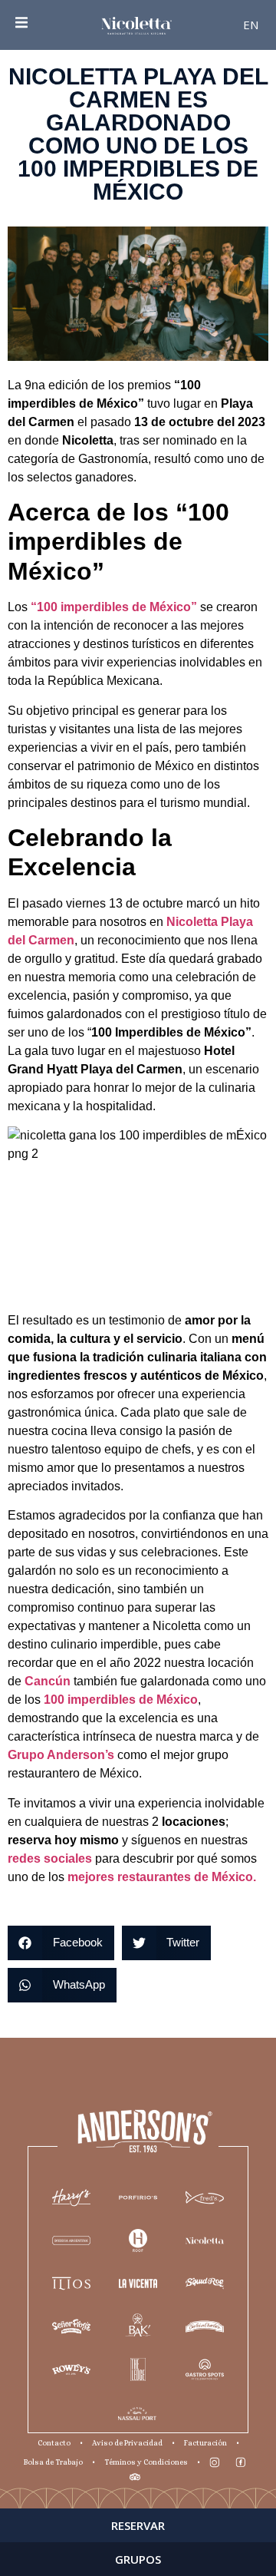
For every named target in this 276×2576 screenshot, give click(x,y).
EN (251, 25)
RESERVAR (138, 2525)
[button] (61, 1943)
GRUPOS (138, 2559)
